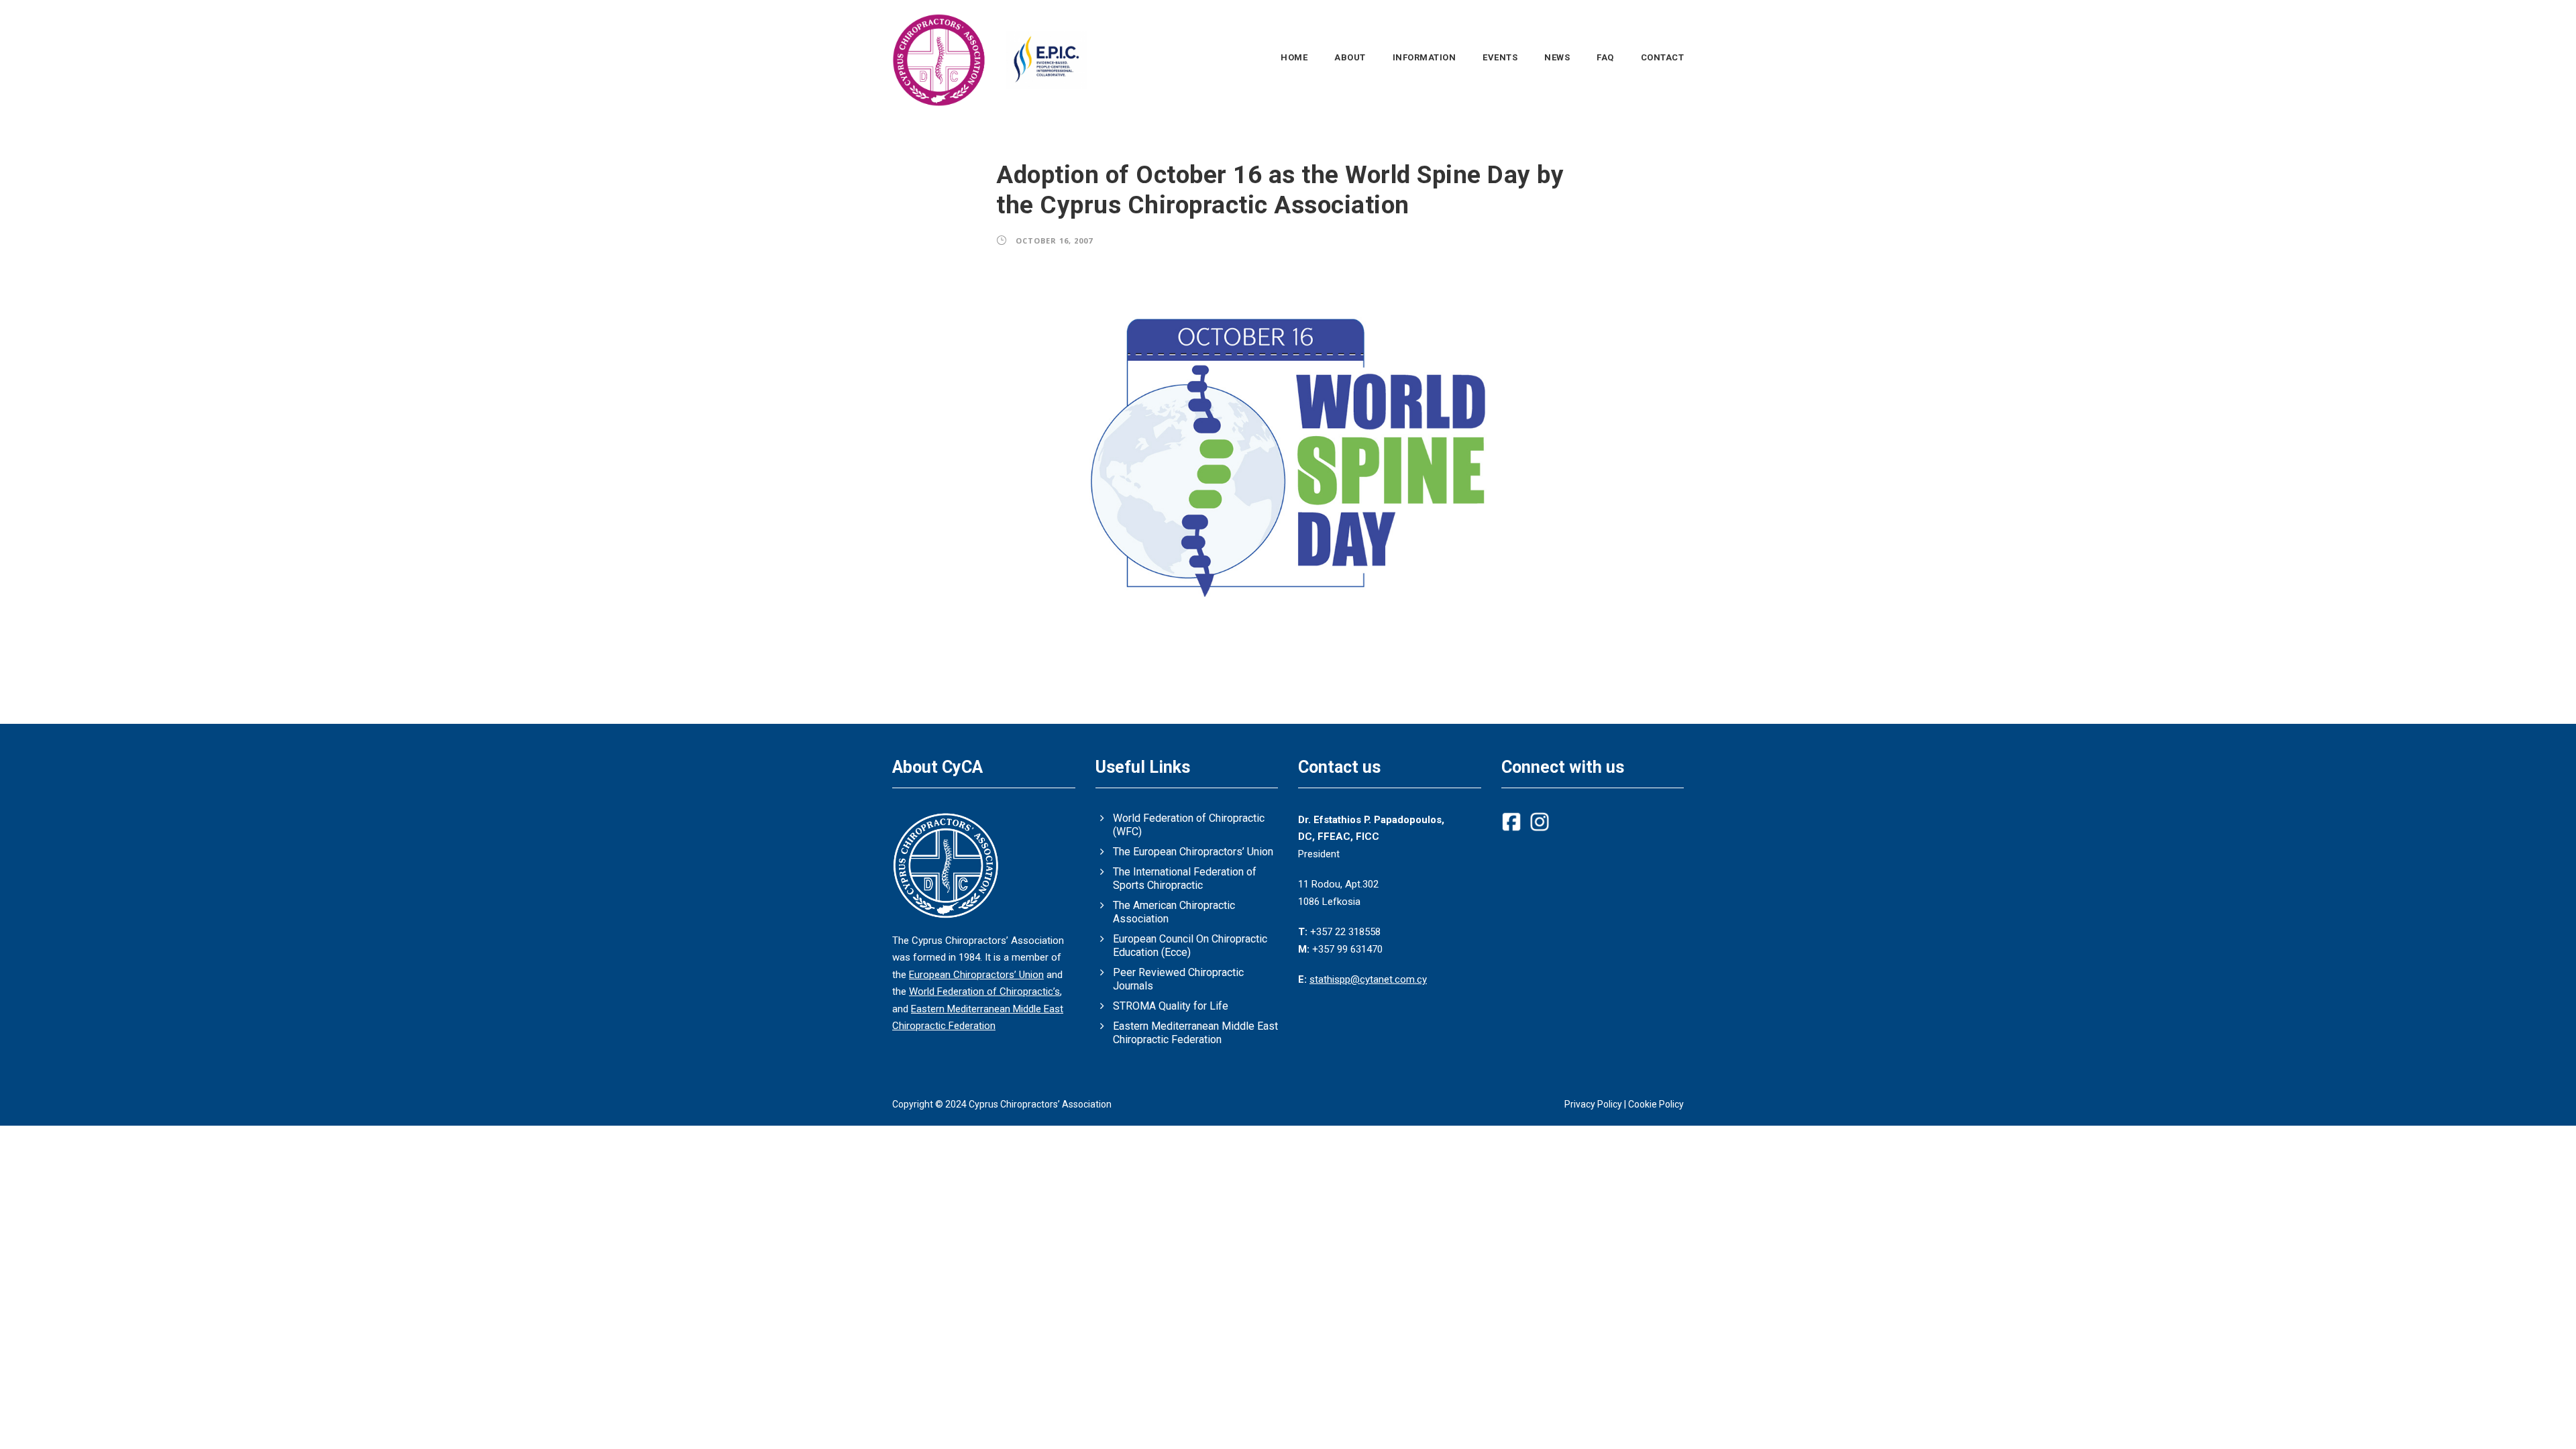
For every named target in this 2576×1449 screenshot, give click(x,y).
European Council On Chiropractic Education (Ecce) (1190, 946)
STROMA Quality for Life (1171, 1006)
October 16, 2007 (1054, 240)
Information (1425, 57)
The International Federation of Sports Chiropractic (1185, 878)
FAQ (1605, 57)
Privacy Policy (1593, 1104)
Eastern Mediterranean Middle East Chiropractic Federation (1195, 1033)
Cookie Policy (1656, 1104)
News (1557, 57)
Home (1294, 57)
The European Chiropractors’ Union (1193, 852)
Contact (1663, 57)
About (1350, 57)
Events (1500, 57)
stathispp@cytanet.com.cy (1368, 979)
